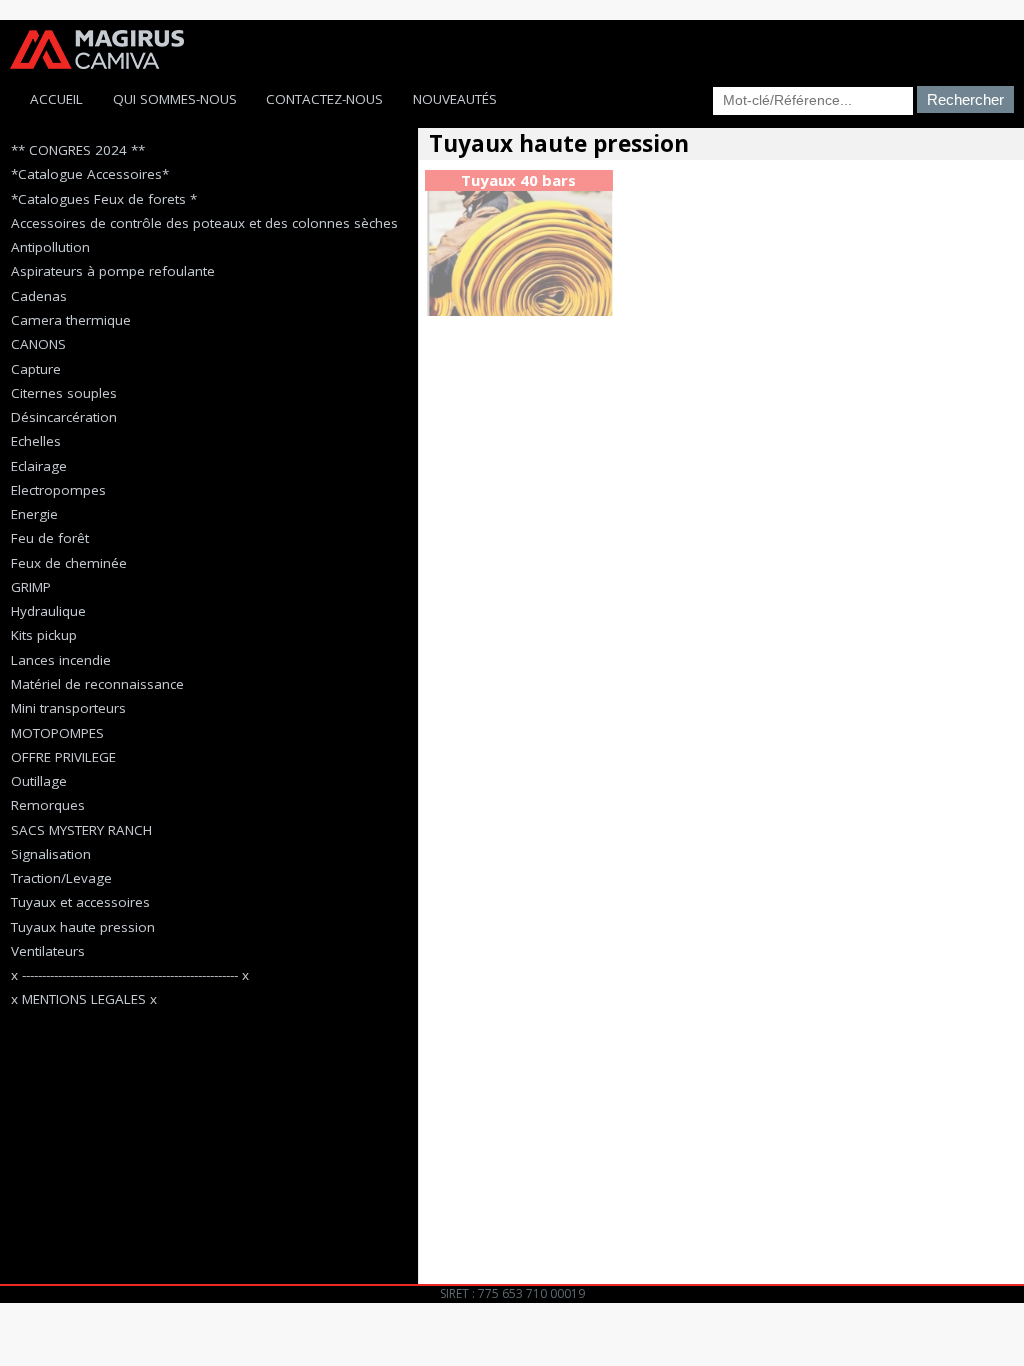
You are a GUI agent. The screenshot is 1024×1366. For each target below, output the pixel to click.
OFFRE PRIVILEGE (63, 757)
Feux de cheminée (69, 563)
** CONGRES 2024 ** (78, 150)
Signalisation (51, 854)
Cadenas (39, 296)
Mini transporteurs (68, 708)
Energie (34, 514)
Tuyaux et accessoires (80, 902)
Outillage (39, 781)
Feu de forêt (50, 538)
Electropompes (58, 490)
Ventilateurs (48, 951)
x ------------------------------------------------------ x (130, 975)
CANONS (38, 344)
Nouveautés (455, 99)
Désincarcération (64, 417)
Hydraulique (48, 611)
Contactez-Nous (324, 99)
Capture (36, 369)
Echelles (36, 441)
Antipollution (50, 247)
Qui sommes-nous (175, 99)
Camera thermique (71, 320)
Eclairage (39, 466)
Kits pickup (44, 635)
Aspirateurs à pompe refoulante (113, 271)
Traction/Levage (61, 878)
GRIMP (31, 587)
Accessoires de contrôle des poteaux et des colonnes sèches (204, 223)
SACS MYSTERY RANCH (81, 830)
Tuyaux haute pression (83, 927)
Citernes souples (64, 393)
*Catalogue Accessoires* (90, 174)
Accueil (56, 99)
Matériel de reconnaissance (97, 684)
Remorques (48, 805)
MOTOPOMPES (57, 733)
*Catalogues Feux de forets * (104, 199)
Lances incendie (61, 660)
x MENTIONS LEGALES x (84, 999)
